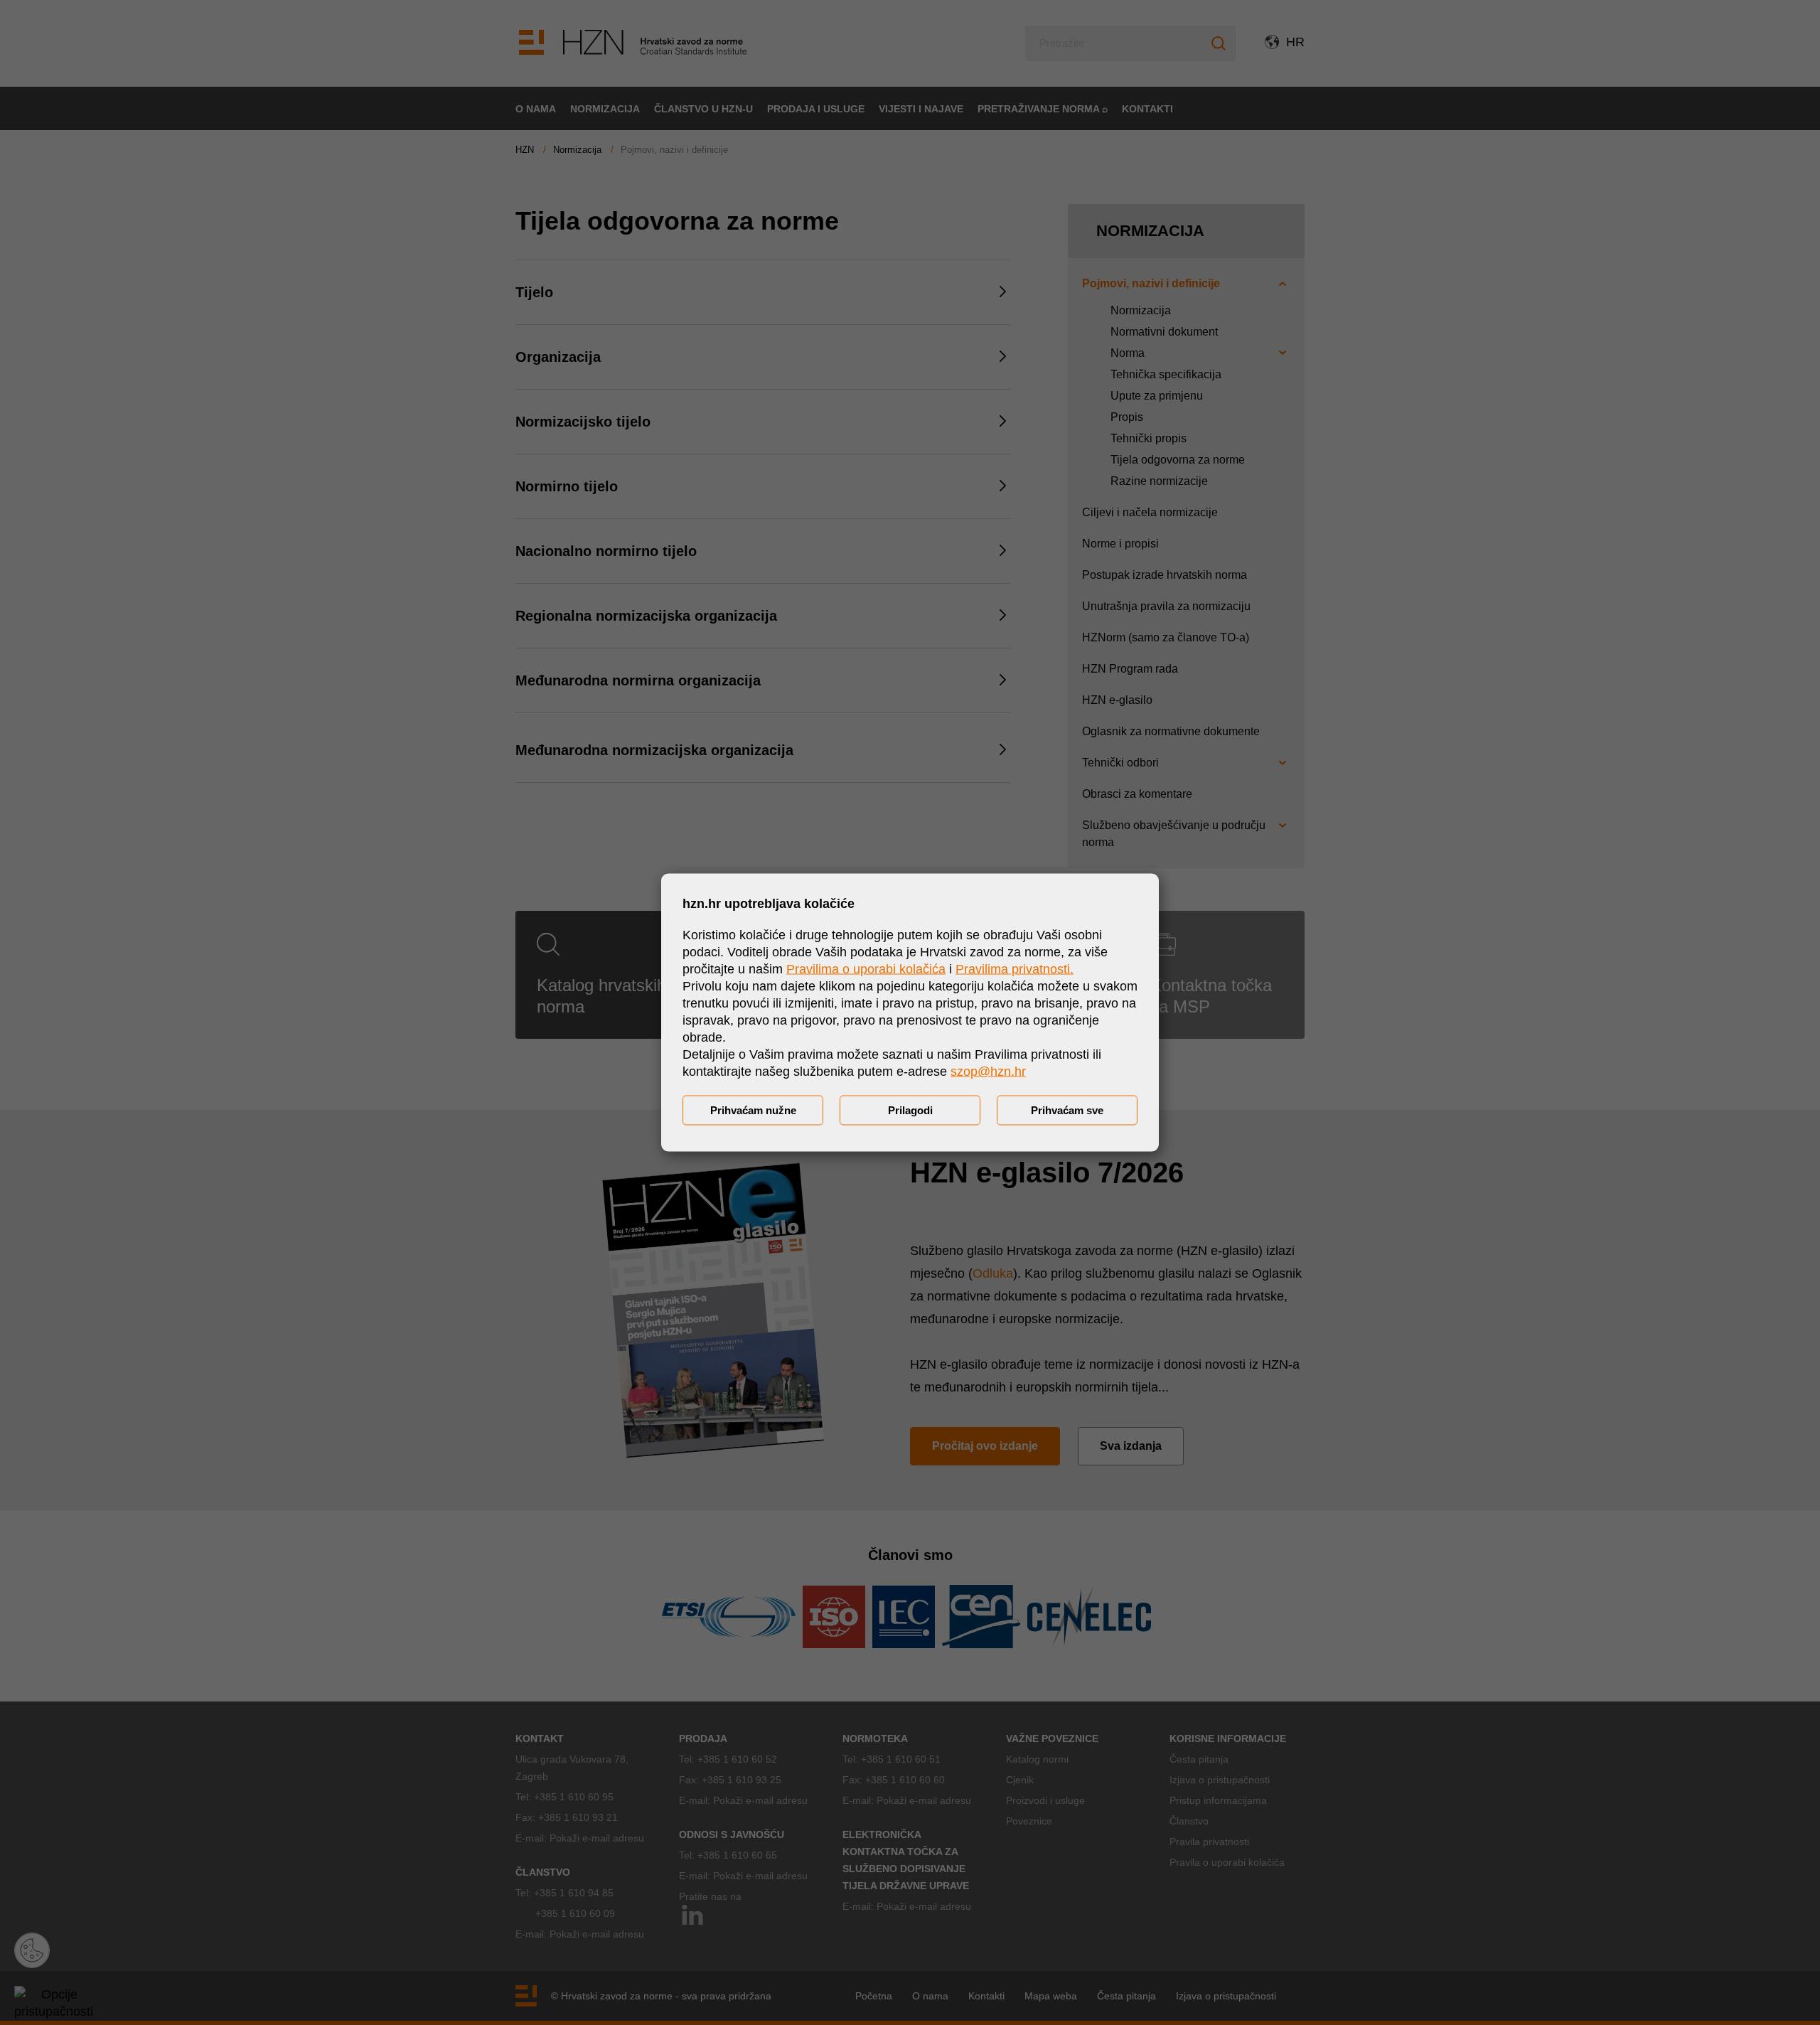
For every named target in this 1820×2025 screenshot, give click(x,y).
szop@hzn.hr (988, 1072)
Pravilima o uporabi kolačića (866, 969)
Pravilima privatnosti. (1015, 969)
